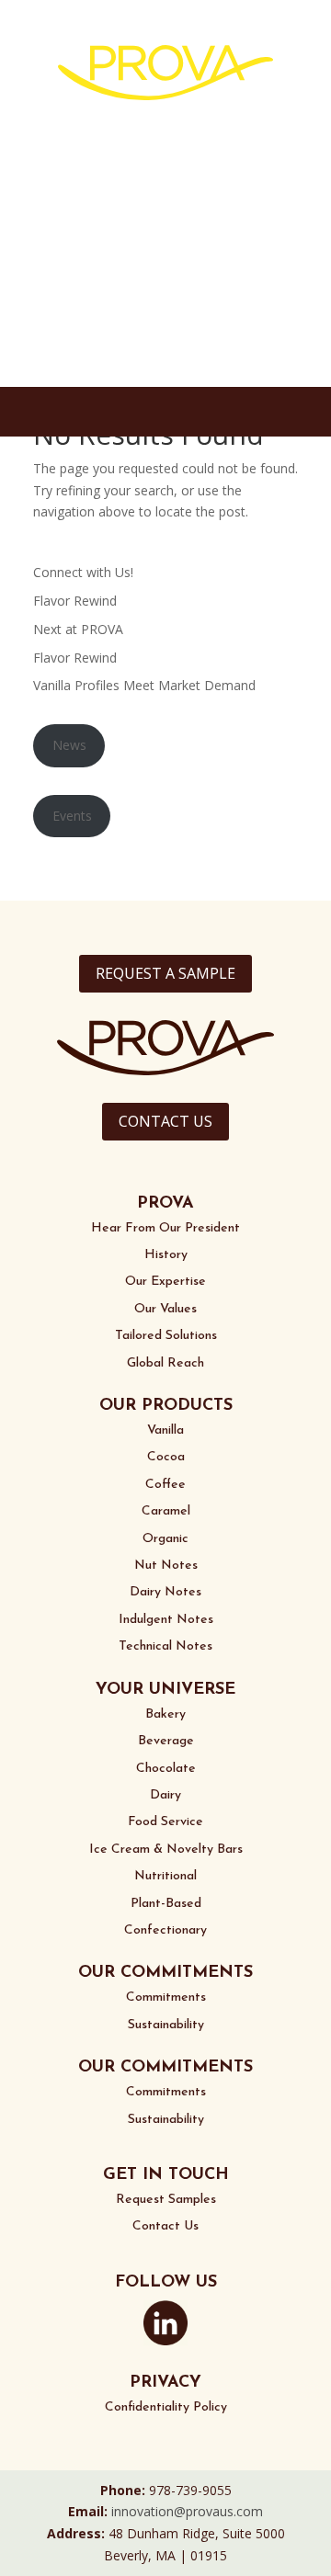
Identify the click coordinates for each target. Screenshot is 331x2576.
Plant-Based (166, 1904)
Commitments (166, 1997)
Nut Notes (166, 1566)
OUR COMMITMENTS (165, 1973)
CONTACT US (165, 1121)
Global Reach (165, 1363)
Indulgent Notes (166, 1620)
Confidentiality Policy (166, 2407)
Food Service (165, 1822)
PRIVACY (165, 2383)
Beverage (166, 1741)
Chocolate (166, 1769)
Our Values (165, 1309)
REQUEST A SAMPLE (165, 973)
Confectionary (165, 1930)
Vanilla (165, 1430)
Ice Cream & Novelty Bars (166, 1850)
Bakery (165, 1714)
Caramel (166, 1511)
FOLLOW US (166, 2283)
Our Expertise (165, 1282)
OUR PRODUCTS (166, 1406)
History (166, 1255)
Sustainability (166, 2025)
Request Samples (166, 2200)
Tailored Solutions (166, 1336)
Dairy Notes (165, 1592)
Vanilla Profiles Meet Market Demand (144, 685)
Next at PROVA (78, 629)
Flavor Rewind (75, 601)
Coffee (165, 1485)
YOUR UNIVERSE (165, 1690)
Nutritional (165, 1876)
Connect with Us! (83, 572)
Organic (165, 1539)
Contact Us (165, 2226)
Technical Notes (165, 1646)
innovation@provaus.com (187, 2511)
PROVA (165, 1204)
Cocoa (166, 1457)
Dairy (165, 1795)
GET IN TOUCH (166, 2175)
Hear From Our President (165, 1228)
